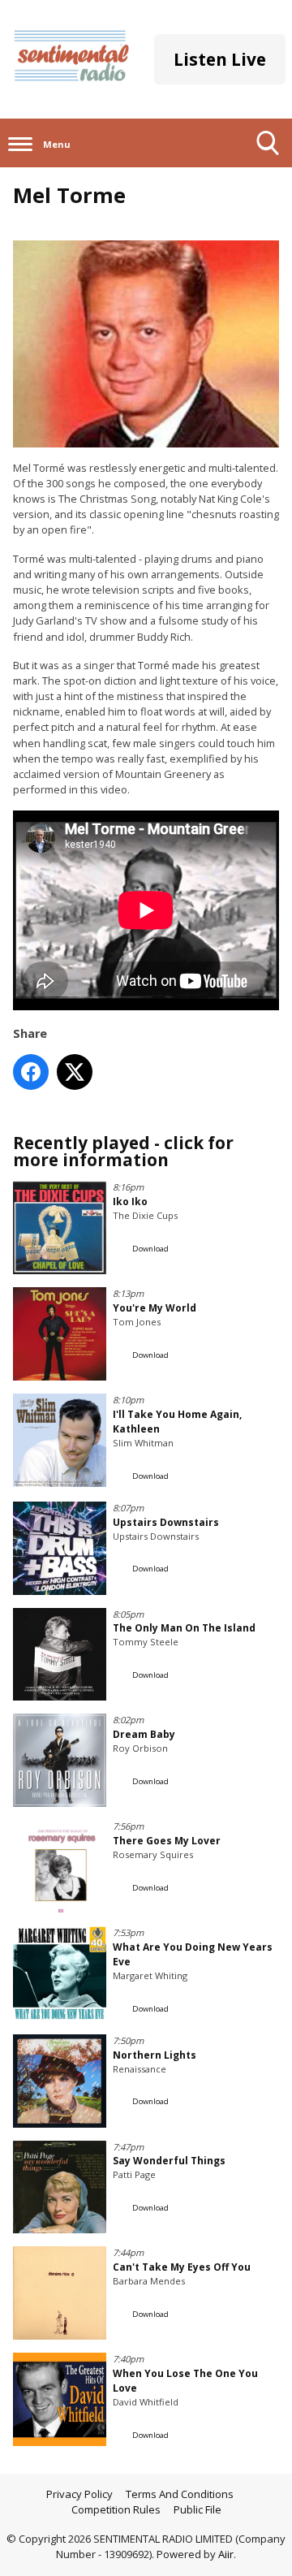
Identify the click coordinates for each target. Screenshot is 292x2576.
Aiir (226, 2554)
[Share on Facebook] (31, 1072)
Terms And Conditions (180, 2494)
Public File (198, 2509)
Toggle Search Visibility (268, 167)
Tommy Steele (146, 1642)
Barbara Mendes (149, 2281)
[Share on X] (75, 1072)
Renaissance (140, 2069)
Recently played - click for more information (123, 1151)
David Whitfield (146, 2402)
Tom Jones (137, 1322)
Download (150, 1249)
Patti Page (134, 2174)
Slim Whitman (143, 1443)
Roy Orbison (140, 1748)
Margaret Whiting (150, 1975)
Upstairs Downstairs (156, 1536)
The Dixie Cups (145, 1215)
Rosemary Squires (153, 1854)
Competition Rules (116, 2509)
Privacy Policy (79, 2494)
